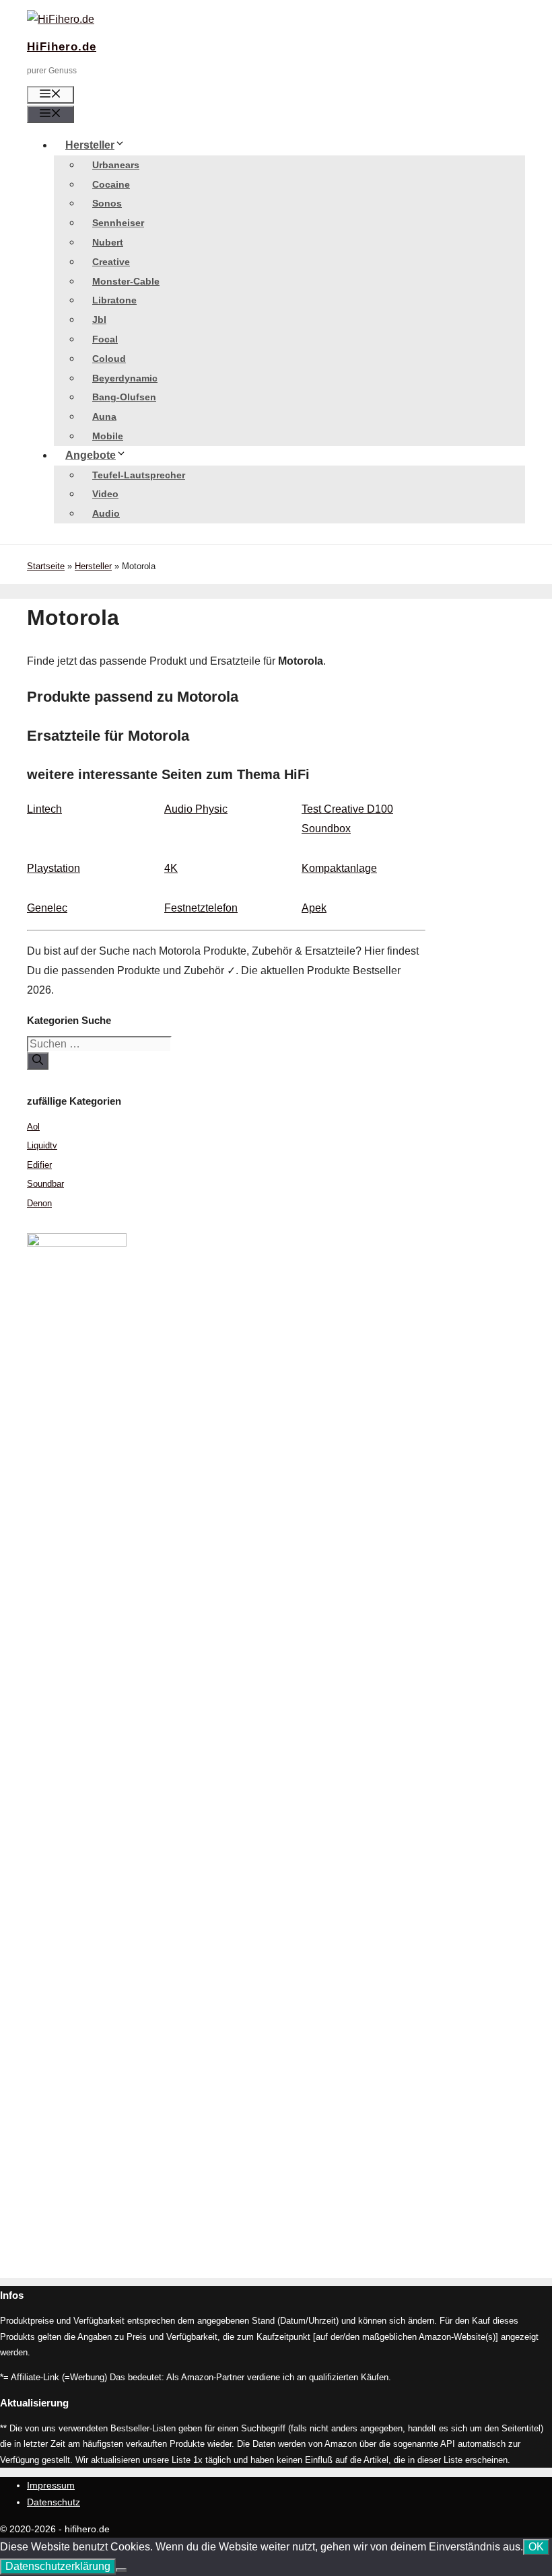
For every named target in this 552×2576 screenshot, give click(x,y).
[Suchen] (38, 1061)
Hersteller (90, 145)
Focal (105, 339)
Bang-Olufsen (124, 397)
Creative (111, 262)
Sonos (107, 203)
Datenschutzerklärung (58, 2566)
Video (105, 494)
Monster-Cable (126, 281)
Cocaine (111, 184)
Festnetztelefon (201, 908)
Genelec (47, 908)
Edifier (39, 1165)
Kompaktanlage (339, 868)
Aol (33, 1127)
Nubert (108, 242)
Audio (106, 513)
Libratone (114, 300)
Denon (39, 1203)
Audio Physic (196, 809)
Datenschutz (54, 2502)
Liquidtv (42, 1145)
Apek (314, 908)
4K (171, 868)
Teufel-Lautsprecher (139, 475)
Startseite (46, 566)
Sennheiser (118, 223)
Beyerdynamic (125, 378)
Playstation (54, 868)
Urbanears (116, 165)
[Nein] (121, 2570)
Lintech (44, 809)
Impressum (51, 2485)
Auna (104, 416)
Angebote (91, 455)
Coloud (109, 359)
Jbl (99, 320)
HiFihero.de (62, 47)
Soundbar (45, 1184)
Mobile (108, 436)
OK (536, 2547)
